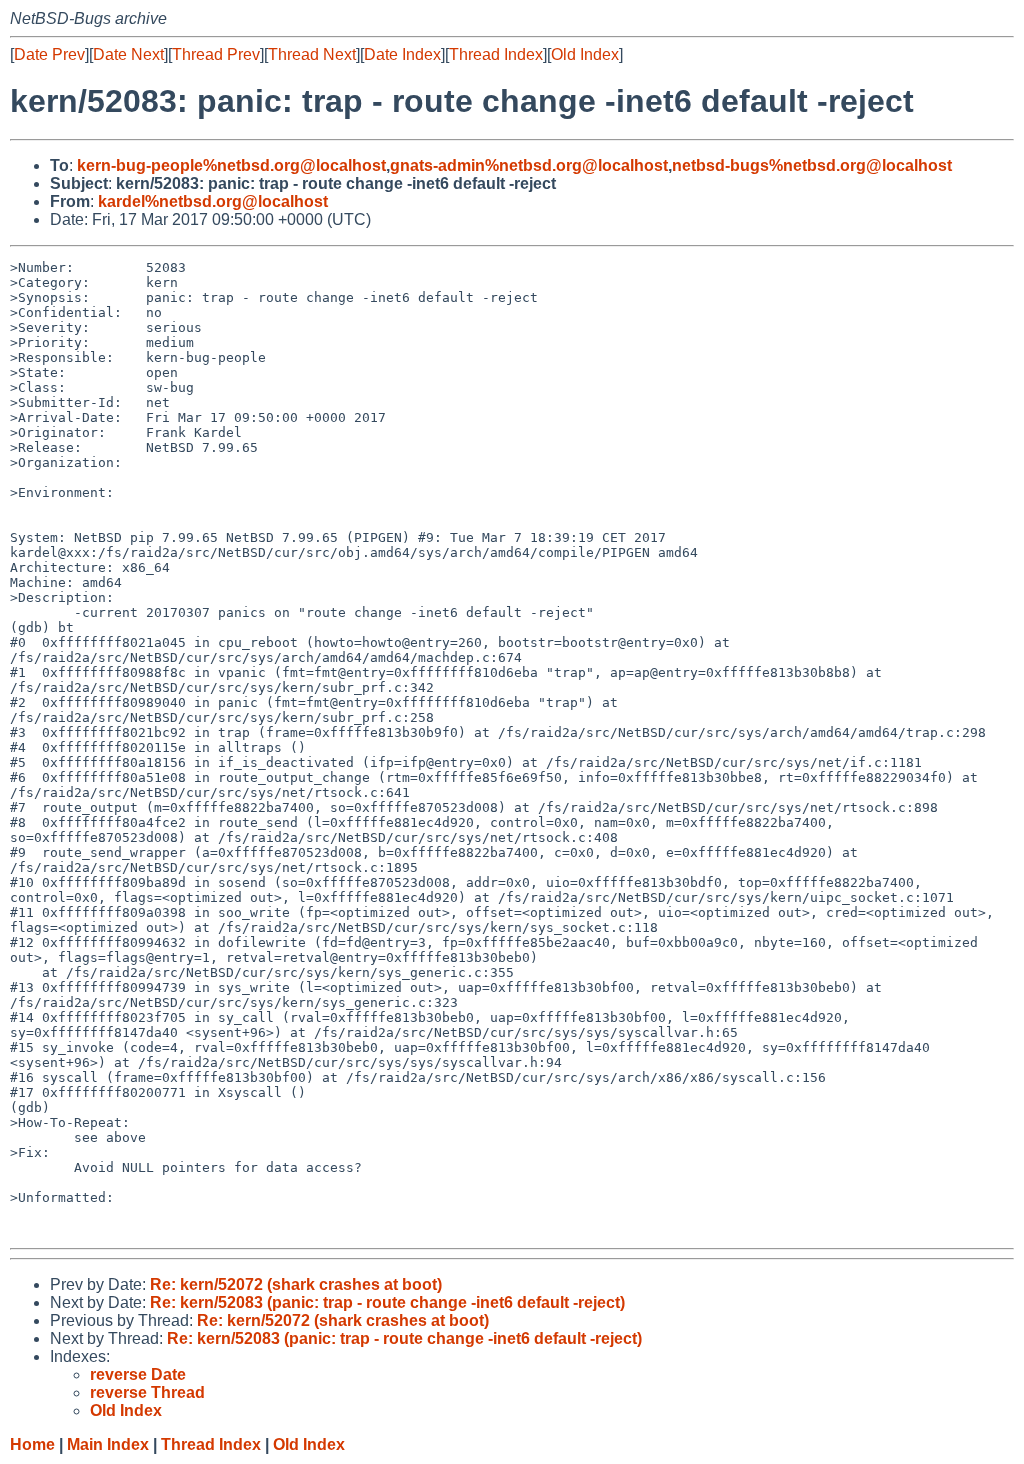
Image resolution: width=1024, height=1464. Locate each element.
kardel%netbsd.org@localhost (213, 201)
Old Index (585, 54)
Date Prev (49, 54)
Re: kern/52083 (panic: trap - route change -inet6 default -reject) (387, 1302)
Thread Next (312, 54)
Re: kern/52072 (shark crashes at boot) (296, 1284)
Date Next (128, 54)
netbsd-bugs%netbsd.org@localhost (812, 165)
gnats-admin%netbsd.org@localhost (529, 165)
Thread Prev (216, 54)
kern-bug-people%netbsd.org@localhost (231, 165)
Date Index (402, 54)
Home (32, 1444)
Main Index (108, 1444)
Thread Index (496, 54)
